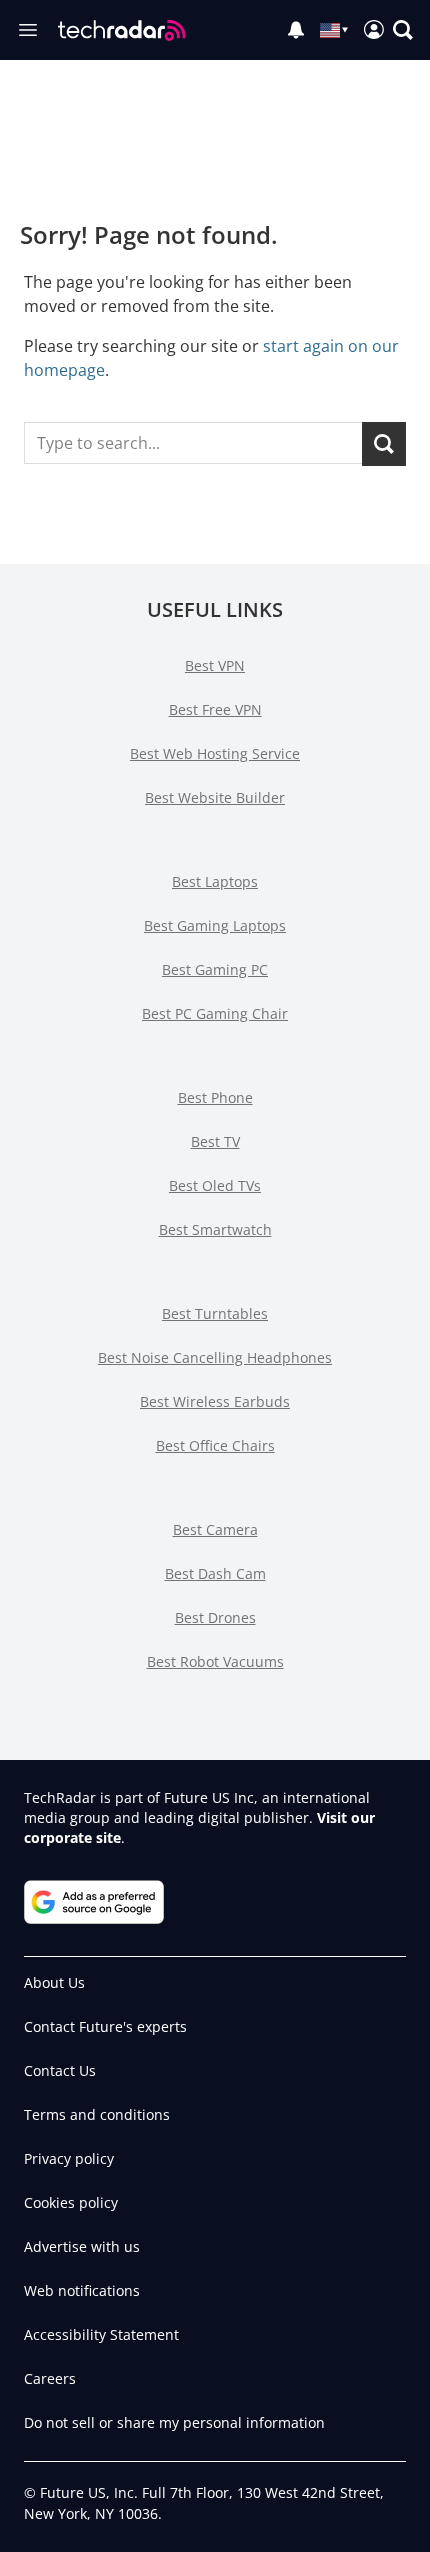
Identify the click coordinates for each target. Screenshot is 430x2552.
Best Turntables (215, 1313)
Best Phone (215, 1097)
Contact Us (60, 2070)
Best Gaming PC (215, 969)
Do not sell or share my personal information (174, 2422)
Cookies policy (71, 2202)
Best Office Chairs (215, 1445)
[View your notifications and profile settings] (296, 30)
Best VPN (215, 665)
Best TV (215, 1141)
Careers (50, 2378)
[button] (403, 30)
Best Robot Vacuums (215, 1661)
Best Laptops (215, 881)
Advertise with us (82, 2246)
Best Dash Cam (215, 1573)
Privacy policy (69, 2158)
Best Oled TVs (215, 1185)
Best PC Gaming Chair (215, 1013)
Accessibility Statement (101, 2334)
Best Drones (215, 1617)
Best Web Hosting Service (215, 753)
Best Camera (215, 1529)
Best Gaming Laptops (215, 925)
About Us (54, 1982)
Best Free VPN (215, 709)
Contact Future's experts (105, 2026)
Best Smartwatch (215, 1229)
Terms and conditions (97, 2114)
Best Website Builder (215, 797)
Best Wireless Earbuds (215, 1401)
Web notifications (82, 2290)
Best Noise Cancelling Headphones (215, 1357)
